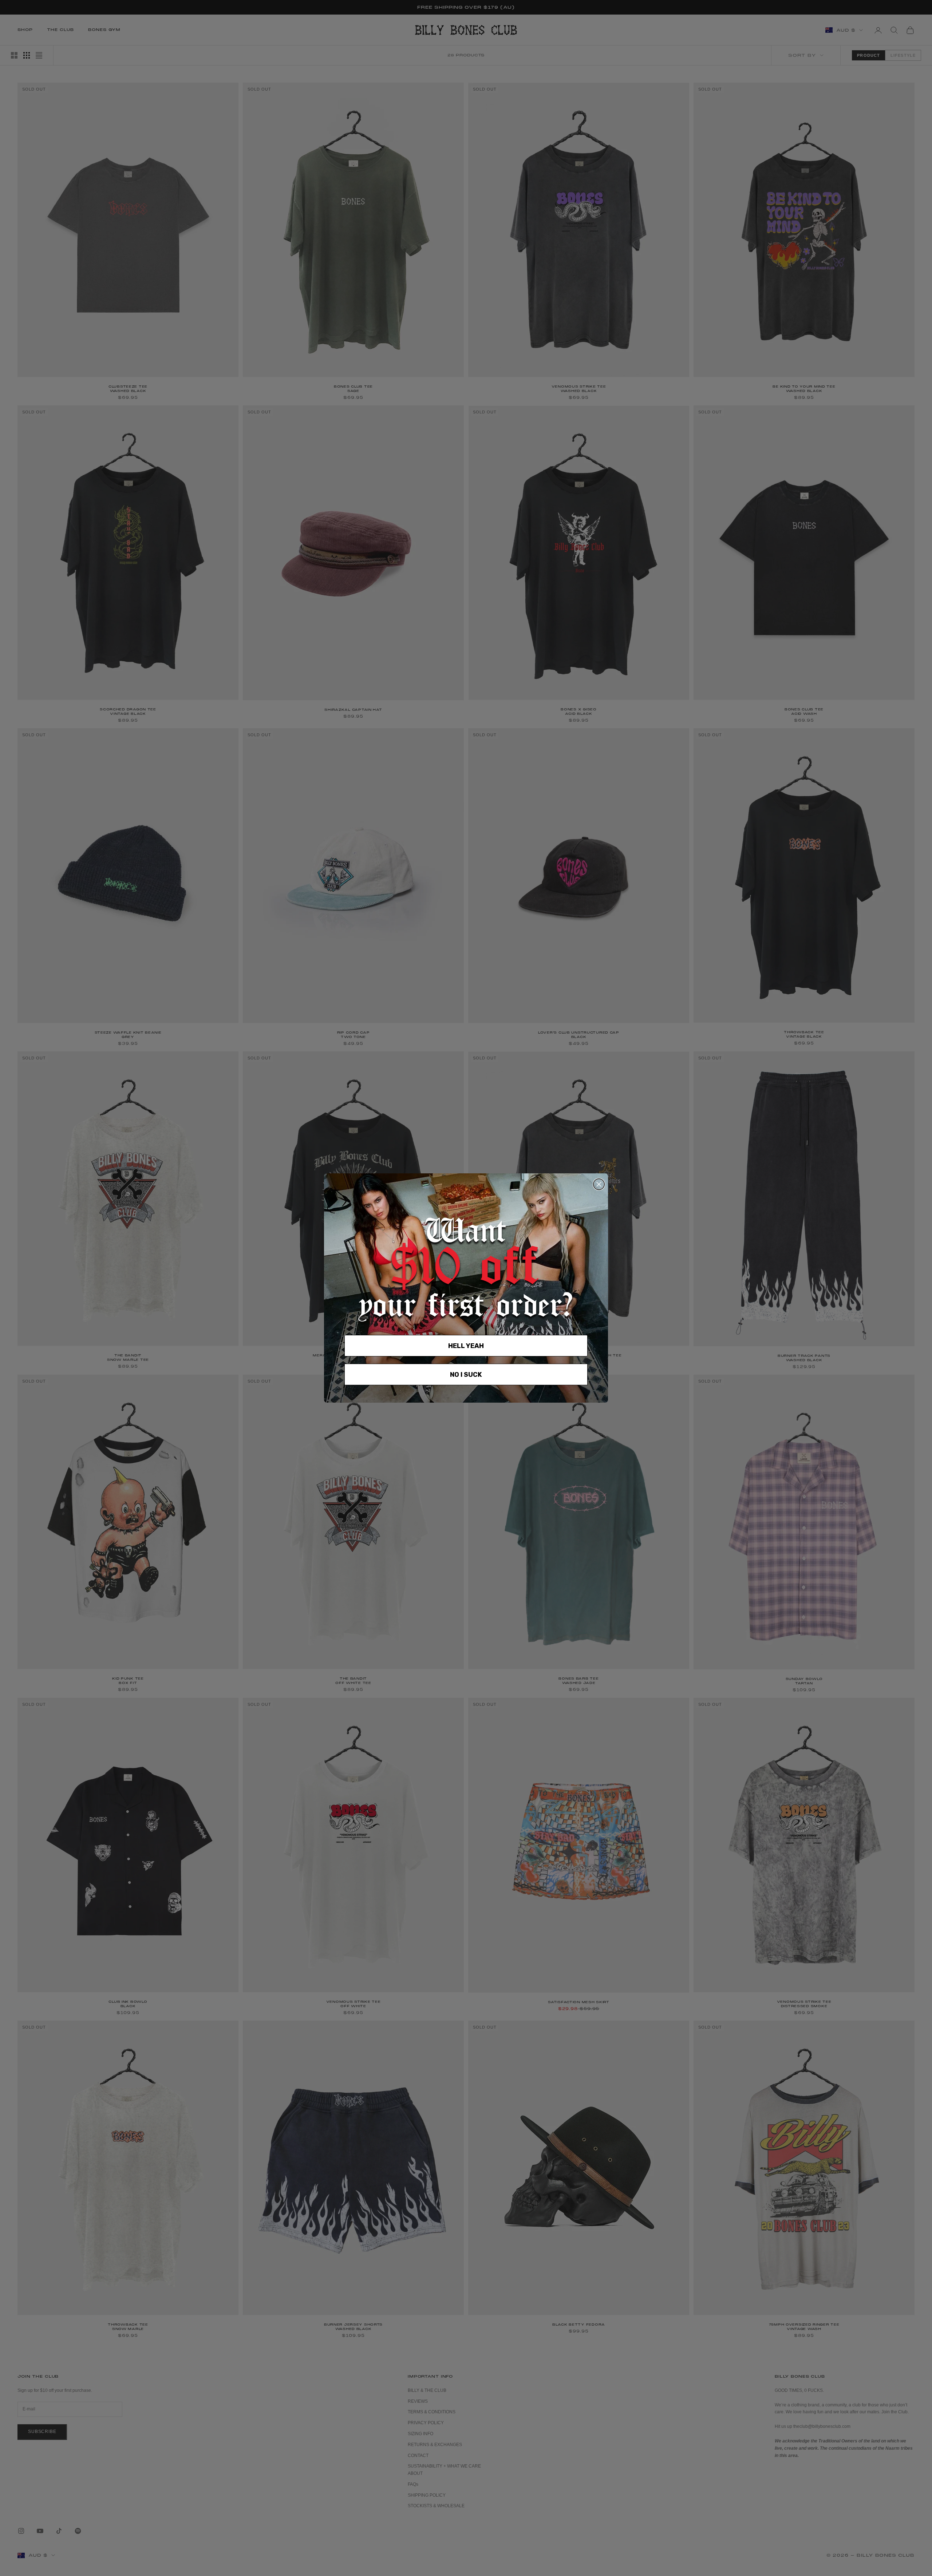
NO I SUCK (466, 1375)
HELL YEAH (466, 1346)
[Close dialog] (599, 1184)
